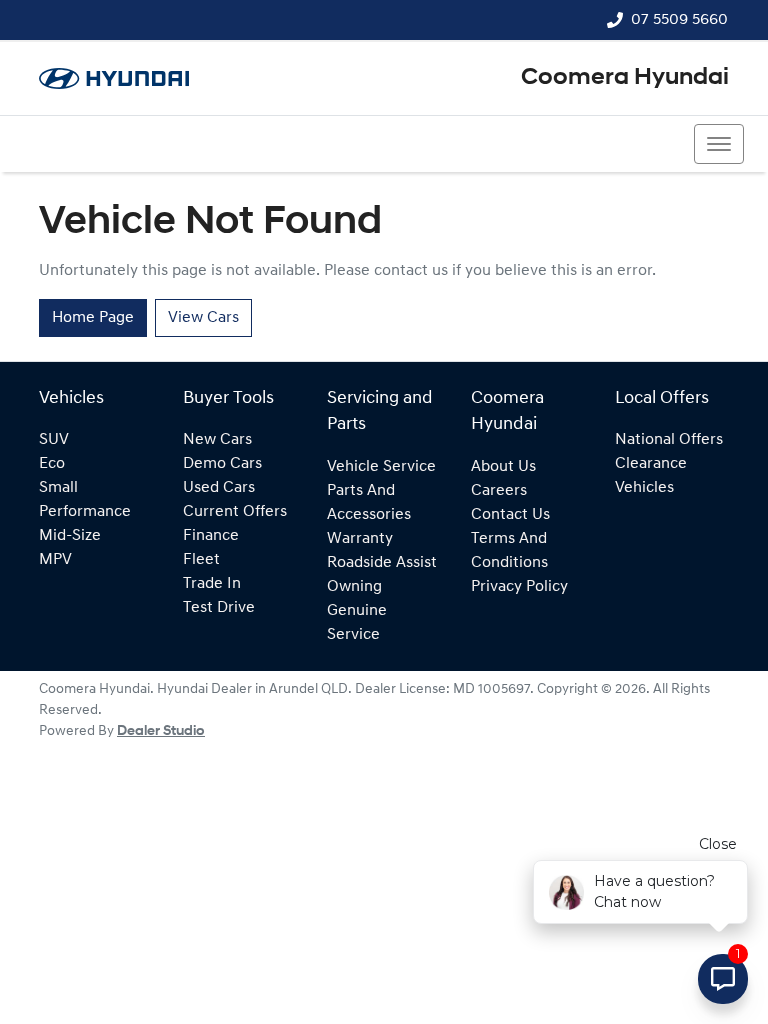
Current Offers (235, 512)
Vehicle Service (381, 467)
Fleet (201, 560)
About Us (503, 467)
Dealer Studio (161, 731)
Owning (354, 587)
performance (85, 512)
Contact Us (510, 515)
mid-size (70, 536)
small (58, 488)
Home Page (93, 318)
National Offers (669, 440)
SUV (54, 440)
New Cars (217, 440)
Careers (499, 491)
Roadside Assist (382, 563)
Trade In (212, 584)
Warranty (360, 539)
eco (52, 464)
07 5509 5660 (679, 20)
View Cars (203, 318)
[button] (719, 144)
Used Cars (219, 488)
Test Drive (219, 608)
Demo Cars (222, 464)
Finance (211, 536)
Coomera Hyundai (625, 78)
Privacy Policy (519, 587)
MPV (55, 560)
